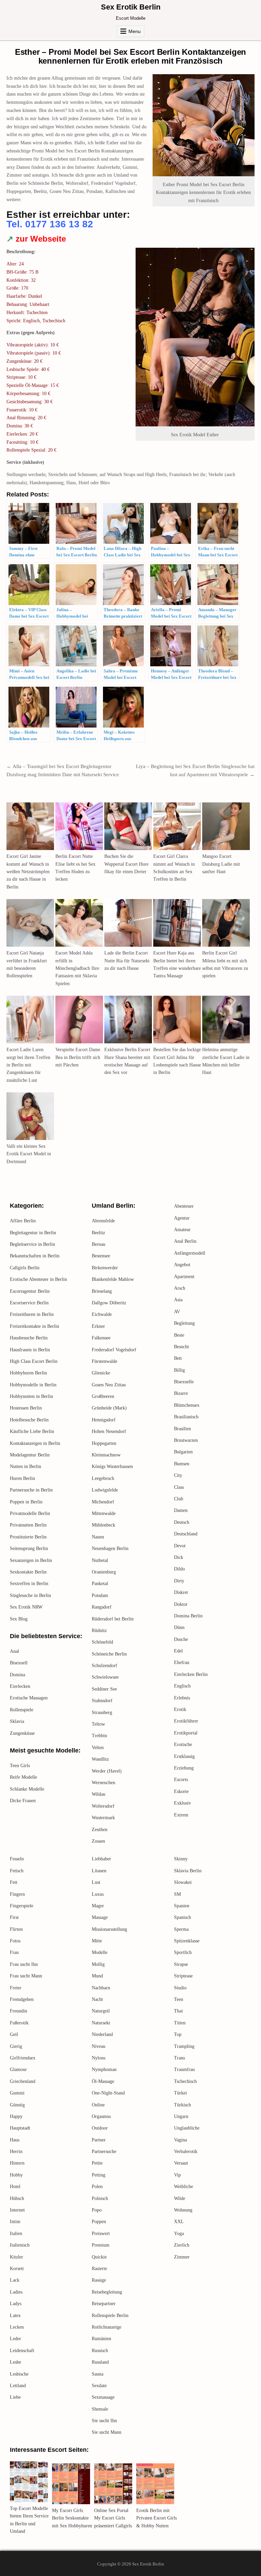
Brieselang (102, 1291)
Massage (100, 1917)
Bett (178, 1358)
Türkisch (182, 2105)
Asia (178, 1300)
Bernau (99, 1244)
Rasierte (99, 2269)
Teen (179, 1999)
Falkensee (101, 1338)
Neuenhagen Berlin (110, 1548)
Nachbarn (101, 1988)
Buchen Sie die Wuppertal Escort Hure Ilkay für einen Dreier (126, 864)
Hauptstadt (20, 2128)
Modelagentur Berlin (30, 1455)
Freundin (19, 2011)
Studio (180, 1988)
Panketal (100, 1584)
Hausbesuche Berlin (29, 1338)
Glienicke (101, 1373)
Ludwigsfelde (105, 1490)
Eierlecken (20, 1686)
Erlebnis (182, 1698)
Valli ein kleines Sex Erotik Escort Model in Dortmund (29, 1154)
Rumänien (101, 2339)
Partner (99, 2140)
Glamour (18, 2069)
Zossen (98, 1841)
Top (178, 2034)
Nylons (99, 2058)
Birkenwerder (105, 1268)
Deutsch (182, 1522)
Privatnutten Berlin (28, 1525)
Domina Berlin (188, 1616)
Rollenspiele (22, 1710)
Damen (181, 1510)
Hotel (15, 2187)
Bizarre (181, 1393)
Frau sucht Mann (26, 1976)
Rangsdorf (102, 1607)
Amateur (182, 1230)
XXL (179, 2222)
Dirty (179, 1581)
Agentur (182, 1218)
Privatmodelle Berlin (30, 1513)
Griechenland (23, 2081)
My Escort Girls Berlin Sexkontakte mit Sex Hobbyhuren (72, 2518)
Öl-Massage (103, 2081)
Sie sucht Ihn (104, 2421)
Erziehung (184, 1768)
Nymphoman (104, 2069)
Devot (180, 1546)
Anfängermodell (190, 1253)
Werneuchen (103, 1783)
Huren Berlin (22, 1478)
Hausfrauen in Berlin (30, 1350)
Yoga (179, 2233)
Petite (97, 2163)
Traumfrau (184, 2069)
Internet (17, 2210)
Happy (16, 2116)
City (178, 1475)
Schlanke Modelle (27, 1789)
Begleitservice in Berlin (32, 1244)
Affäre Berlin (23, 1221)
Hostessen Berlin (26, 1408)
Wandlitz (100, 1759)
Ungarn (181, 2116)
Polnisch (100, 2198)
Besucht (181, 1347)
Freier (16, 1988)
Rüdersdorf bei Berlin (113, 1619)
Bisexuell (19, 1663)
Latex (15, 2316)
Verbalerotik (186, 2151)
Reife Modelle (23, 1777)
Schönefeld (102, 1642)
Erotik (180, 1709)
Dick (179, 1557)
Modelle (100, 1952)
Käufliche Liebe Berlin (32, 1431)
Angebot (182, 1265)
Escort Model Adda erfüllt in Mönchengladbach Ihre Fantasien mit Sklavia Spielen (77, 968)
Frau (14, 1952)
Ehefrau (182, 1662)
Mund (97, 1976)
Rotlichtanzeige (107, 2327)
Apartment (184, 1277)
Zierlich (182, 2245)
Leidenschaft (22, 2351)
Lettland (18, 2386)
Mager (98, 1906)
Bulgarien (183, 1452)
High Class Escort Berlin (34, 1361)
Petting (99, 2175)
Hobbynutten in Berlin (31, 1396)
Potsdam (100, 1595)
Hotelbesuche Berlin (29, 1420)
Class (179, 1487)
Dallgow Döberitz (109, 1303)
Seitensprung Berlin (29, 1548)
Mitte (97, 1941)
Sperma (181, 1929)
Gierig (16, 2046)
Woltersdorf (103, 1806)
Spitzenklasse (187, 1941)
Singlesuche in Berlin (30, 1595)
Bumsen (182, 1464)
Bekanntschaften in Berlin (35, 1256)
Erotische (183, 1744)
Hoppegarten (104, 1443)
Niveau (99, 2046)
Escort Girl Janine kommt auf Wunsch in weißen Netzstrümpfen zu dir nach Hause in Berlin (28, 872)
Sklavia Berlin (188, 1871)
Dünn (179, 1627)
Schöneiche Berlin (109, 1654)
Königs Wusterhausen (112, 1466)
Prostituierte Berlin (28, 1537)
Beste (179, 1335)
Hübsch (17, 2198)
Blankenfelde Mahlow (113, 1279)
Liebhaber (101, 1859)
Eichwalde (102, 1314)
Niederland (102, 2034)
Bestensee (101, 1256)
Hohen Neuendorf (109, 1431)
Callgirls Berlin (25, 1268)
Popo (97, 2210)
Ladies (16, 2292)
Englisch (182, 1686)
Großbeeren (103, 1396)
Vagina (180, 2140)
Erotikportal (186, 1733)
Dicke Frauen (23, 1801)
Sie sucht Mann (107, 2432)
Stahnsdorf (102, 1701)
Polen (97, 2187)
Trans (179, 2058)
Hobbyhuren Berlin (28, 1373)
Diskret (181, 1592)
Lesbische (19, 2374)
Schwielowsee (105, 1677)
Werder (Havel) (107, 1771)
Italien (16, 2233)
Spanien (182, 1906)
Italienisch (20, 2245)
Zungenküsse (22, 1733)
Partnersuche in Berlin (31, 1490)
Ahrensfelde (103, 1221)
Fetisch (17, 1871)
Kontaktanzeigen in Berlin (35, 1443)
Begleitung (184, 1323)
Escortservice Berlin (29, 1303)
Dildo (179, 1569)
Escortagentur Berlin (30, 1291)
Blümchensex (187, 1405)
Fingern (17, 1894)
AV (177, 1312)
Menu (135, 31)
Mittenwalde (104, 1513)
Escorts (181, 1780)
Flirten (16, 1929)
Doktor (181, 1604)
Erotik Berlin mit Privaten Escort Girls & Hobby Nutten (156, 2518)
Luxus (98, 1894)
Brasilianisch (186, 1417)
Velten (98, 1748)
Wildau (99, 1794)
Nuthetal (100, 1560)
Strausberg (102, 1713)
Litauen (99, 1871)
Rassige (99, 2280)
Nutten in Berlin (25, 1466)
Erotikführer (186, 1721)
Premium (101, 2245)
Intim (15, 2222)
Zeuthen (100, 1830)
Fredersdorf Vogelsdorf (114, 1350)
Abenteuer (184, 1206)
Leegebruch (103, 1478)
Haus (15, 2140)
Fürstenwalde (105, 1361)
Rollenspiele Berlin (110, 2316)
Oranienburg (104, 1572)
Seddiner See (104, 1689)
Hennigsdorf (104, 1420)
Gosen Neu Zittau (109, 1385)
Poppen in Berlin (26, 1502)
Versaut (181, 2163)
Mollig (98, 1964)
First (14, 1917)
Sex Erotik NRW (26, 1607)
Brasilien (182, 1429)
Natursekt (101, 2023)
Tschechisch (185, 2081)
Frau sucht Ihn (24, 1964)
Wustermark (103, 1818)
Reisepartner (104, 2304)
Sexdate (99, 2386)
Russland (100, 2362)
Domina (18, 1675)
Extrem (181, 1815)
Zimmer (182, 2257)
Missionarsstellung (109, 1929)
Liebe (15, 2397)
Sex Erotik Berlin (131, 7)
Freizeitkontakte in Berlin (34, 1326)
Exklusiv (182, 1803)
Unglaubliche (187, 2128)
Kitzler (16, 2257)
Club (179, 1499)
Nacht (97, 1999)
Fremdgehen (22, 1999)
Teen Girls (20, 1766)
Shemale (100, 2409)
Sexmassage (103, 2397)
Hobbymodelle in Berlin (33, 1385)
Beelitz (98, 1233)
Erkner (98, 1326)
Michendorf (103, 1502)
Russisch (100, 2351)
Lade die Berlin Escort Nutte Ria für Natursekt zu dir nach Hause (127, 961)
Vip (177, 2175)
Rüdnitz (99, 1631)
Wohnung (183, 2210)
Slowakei (183, 1882)
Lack (15, 2280)
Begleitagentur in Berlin (33, 1233)
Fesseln (17, 1859)
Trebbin (99, 1736)
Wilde (180, 2198)
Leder (15, 2339)
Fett (14, 1882)
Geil (14, 2034)
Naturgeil (101, 2011)
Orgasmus (101, 2116)
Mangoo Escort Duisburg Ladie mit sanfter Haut (221, 864)
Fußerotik (19, 2023)
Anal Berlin (185, 1241)
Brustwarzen (186, 1440)
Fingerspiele (22, 1906)
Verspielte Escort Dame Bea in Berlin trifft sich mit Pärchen (78, 1057)
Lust (96, 1882)
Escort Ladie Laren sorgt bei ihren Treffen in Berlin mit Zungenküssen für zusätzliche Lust (28, 1065)
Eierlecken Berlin (191, 1674)
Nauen (98, 1537)
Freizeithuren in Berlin (32, 1314)
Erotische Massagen (29, 1698)
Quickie (99, 2257)
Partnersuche (104, 2151)
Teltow (98, 1724)
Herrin (16, 2151)
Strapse (181, 1964)
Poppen (99, 2222)
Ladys (16, 2304)
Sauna (98, 2374)
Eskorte (181, 1791)
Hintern (17, 2163)
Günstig (17, 2105)
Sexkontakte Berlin (28, 1572)
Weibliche (184, 2187)
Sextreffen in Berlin (29, 1584)
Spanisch (182, 1917)
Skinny (181, 1859)
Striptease (183, 1976)
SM (177, 1894)
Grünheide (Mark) (109, 1408)
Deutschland (186, 1534)
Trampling (184, 2046)
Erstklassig (184, 1756)
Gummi (17, 2093)
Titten (180, 2023)
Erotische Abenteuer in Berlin (38, 1279)
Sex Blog (19, 1619)
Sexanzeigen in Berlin (31, 1560)
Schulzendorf (105, 1666)
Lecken (17, 2327)
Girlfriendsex (23, 2058)
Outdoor (100, 2128)
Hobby (16, 2175)
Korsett (17, 2269)
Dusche (181, 1639)
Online (98, 2105)
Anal (14, 1651)
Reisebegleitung (107, 2292)
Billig (179, 1370)
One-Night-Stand (108, 2093)
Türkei (180, 2093)
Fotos (15, 1941)
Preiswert (101, 2233)
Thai (178, 2011)
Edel (178, 1651)
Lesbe (15, 2362)
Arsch (180, 1288)
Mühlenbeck (103, 1525)
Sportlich (183, 1952)
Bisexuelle (184, 1382)
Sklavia (17, 1721)
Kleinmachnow (106, 1455)
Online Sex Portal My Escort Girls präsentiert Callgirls (113, 2518)
